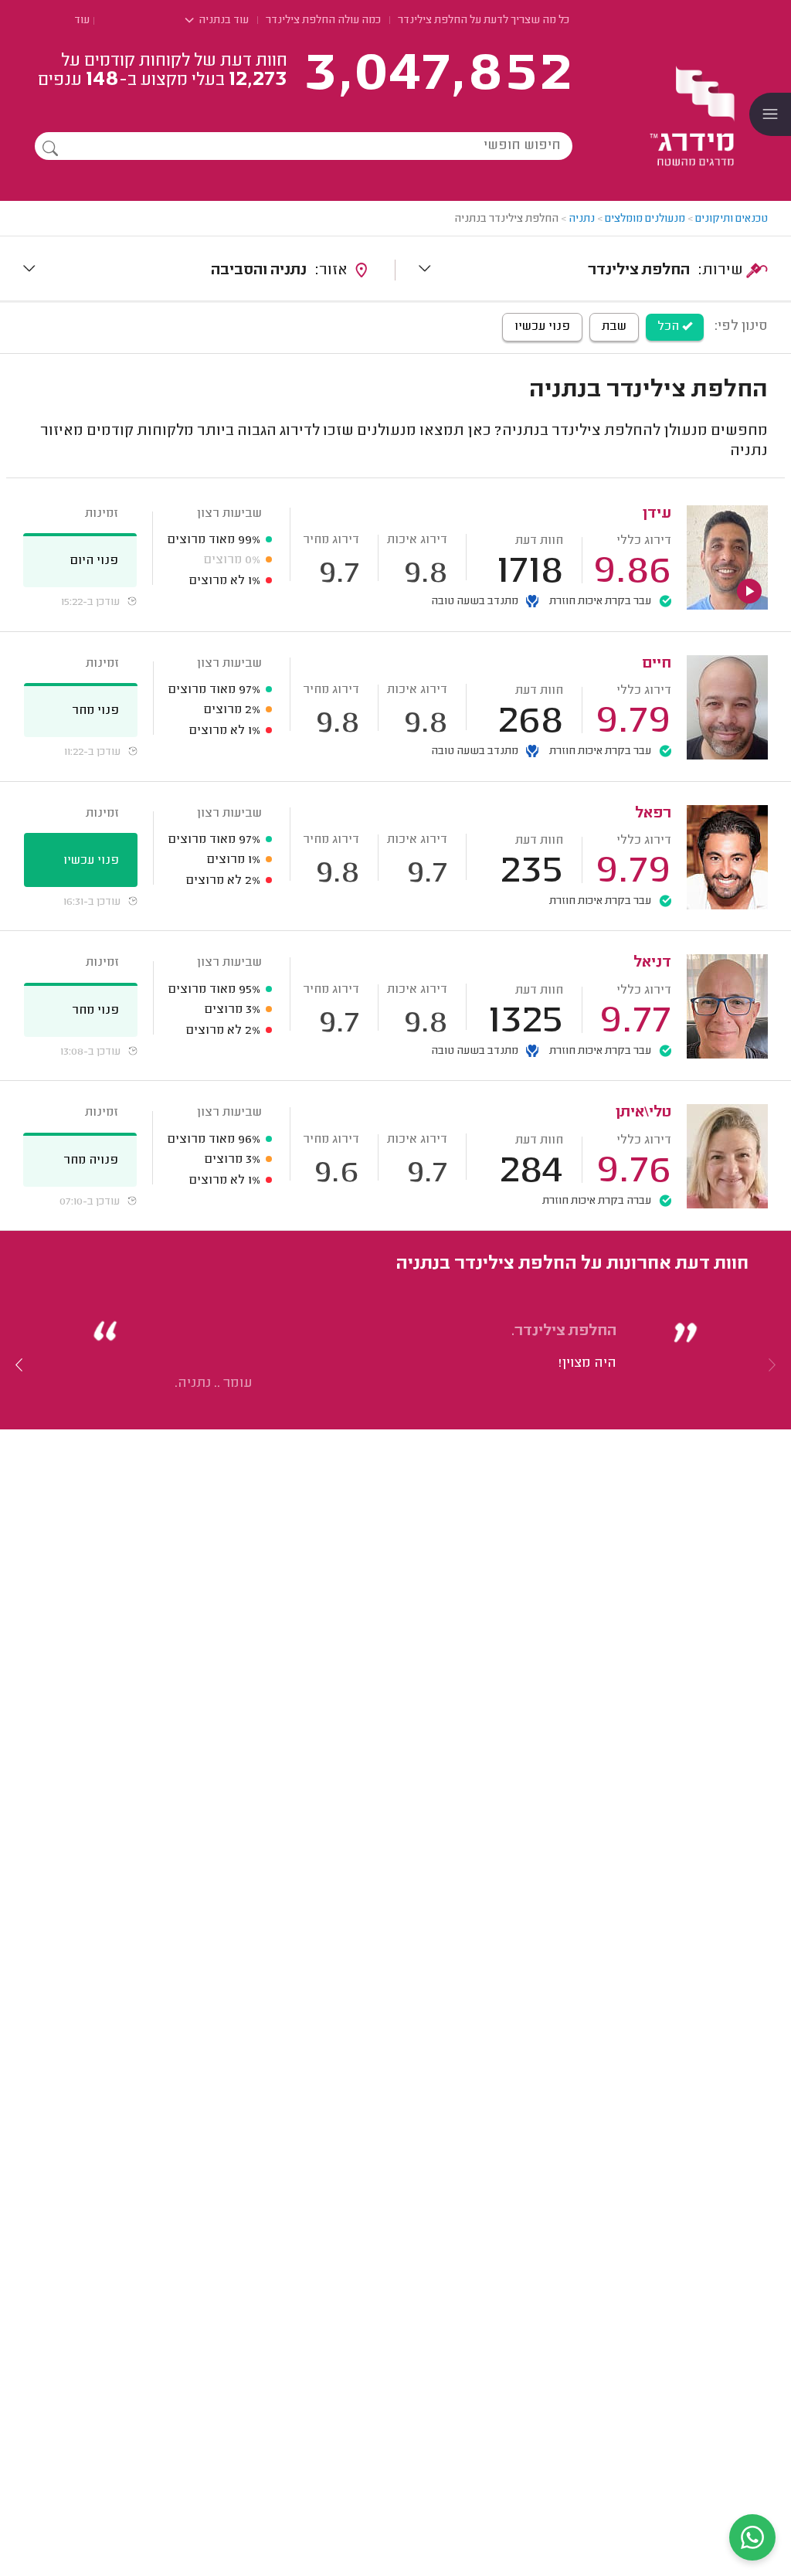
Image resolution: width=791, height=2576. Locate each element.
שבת (614, 327)
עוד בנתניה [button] (222, 21)
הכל (670, 327)
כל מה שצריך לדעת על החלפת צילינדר (484, 21)
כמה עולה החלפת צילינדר (323, 21)
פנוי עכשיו (542, 327)
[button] (19, 1364)
